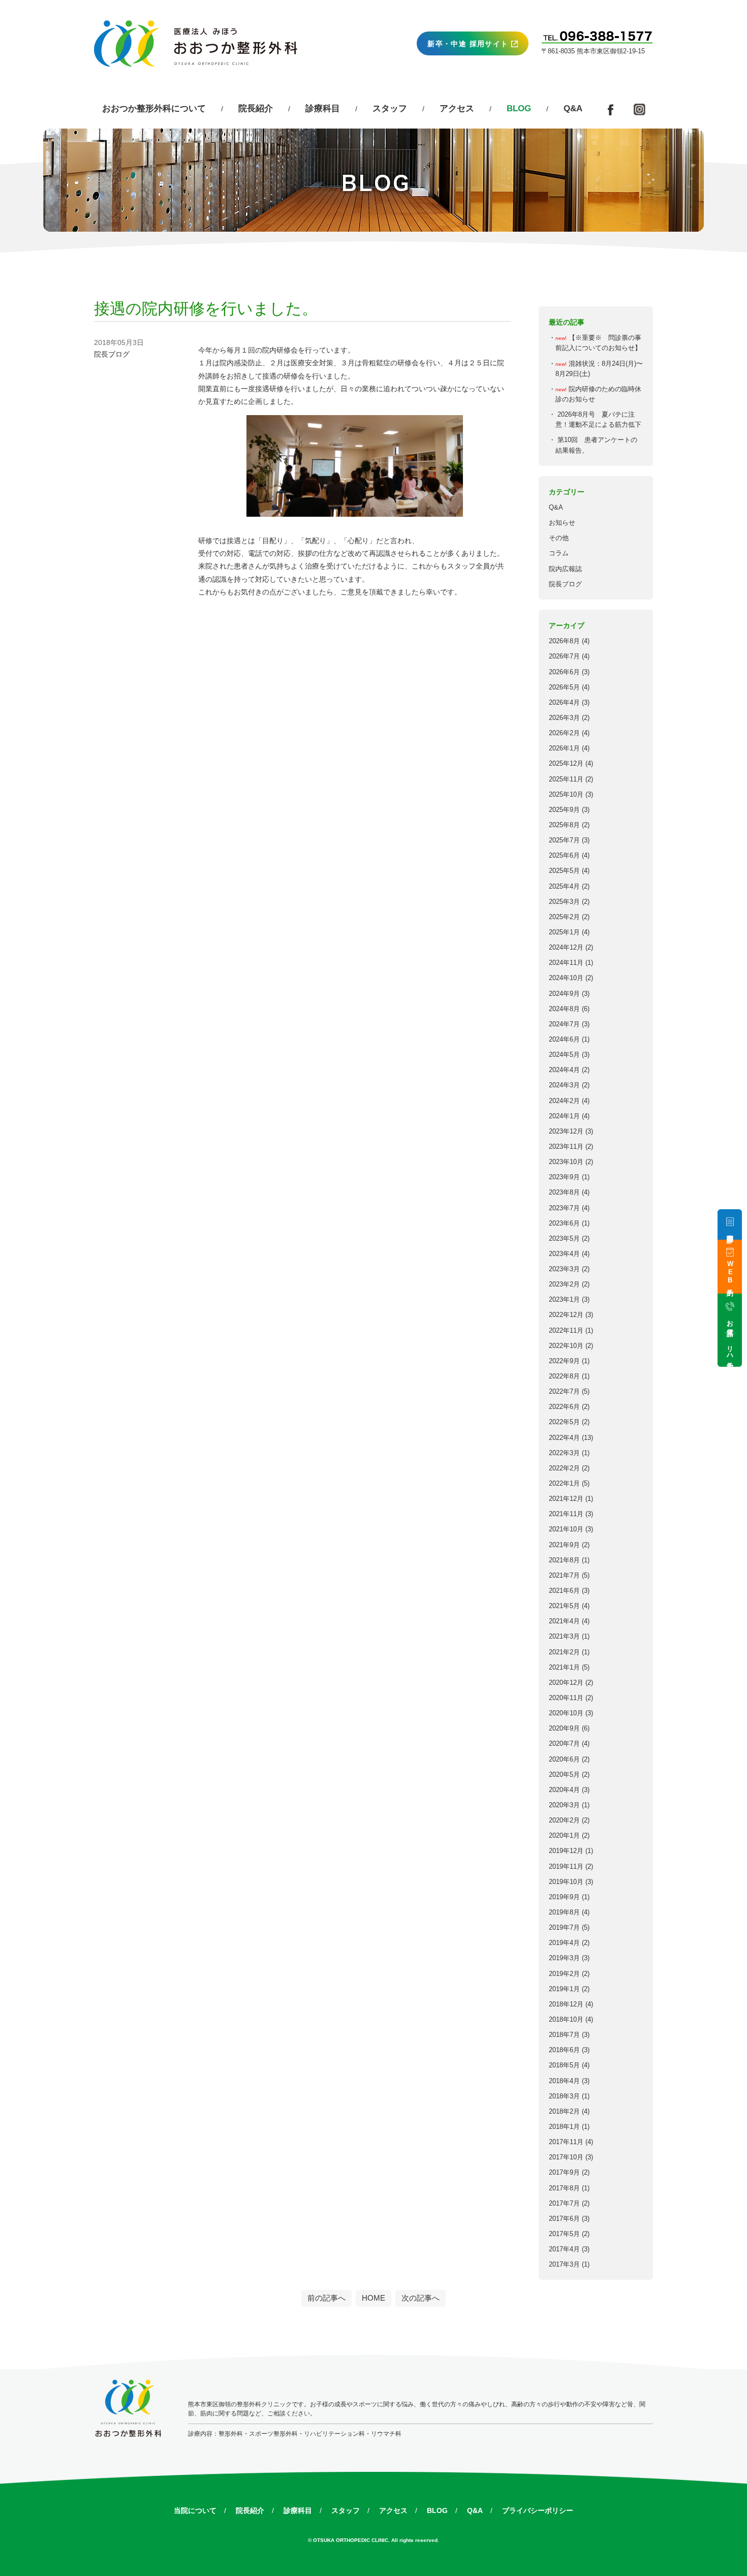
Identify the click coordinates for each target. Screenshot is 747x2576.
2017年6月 (564, 2219)
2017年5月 (564, 2234)
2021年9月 (564, 1545)
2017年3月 (564, 2265)
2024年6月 (564, 1040)
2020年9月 (564, 1729)
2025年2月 (564, 917)
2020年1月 (564, 1836)
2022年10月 (566, 1346)
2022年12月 (566, 1315)
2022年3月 (564, 1453)
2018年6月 (564, 2050)
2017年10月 (566, 2157)
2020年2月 (564, 1820)
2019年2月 (564, 1974)
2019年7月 (564, 1928)
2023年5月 (564, 1239)
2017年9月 (564, 2173)
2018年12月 (566, 2004)
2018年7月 (564, 2035)
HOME (373, 2298)
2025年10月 (566, 795)
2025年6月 (564, 856)
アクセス (457, 108)
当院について (195, 2510)
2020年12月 (566, 1683)
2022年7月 (564, 1392)
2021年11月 (566, 1514)
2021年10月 (566, 1529)
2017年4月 (564, 2249)
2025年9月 (564, 810)
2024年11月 (566, 963)
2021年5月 (564, 1606)
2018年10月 (566, 2020)
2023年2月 (564, 1284)
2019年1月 (564, 1989)
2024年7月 (564, 1024)
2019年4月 (564, 1943)
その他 (559, 538)
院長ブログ (565, 584)
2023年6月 (564, 1223)
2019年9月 (564, 1897)
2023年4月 (564, 1254)
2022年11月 (566, 1331)
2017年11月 (566, 2142)
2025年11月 (566, 779)
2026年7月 (564, 656)
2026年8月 (564, 641)
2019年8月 (564, 1912)
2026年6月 (564, 672)
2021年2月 (564, 1652)
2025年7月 (564, 840)
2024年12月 (566, 948)
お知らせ (562, 523)
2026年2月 (564, 733)
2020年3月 (564, 1805)
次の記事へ (421, 2298)
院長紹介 (256, 108)
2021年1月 (564, 1668)
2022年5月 (564, 1422)
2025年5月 (564, 871)
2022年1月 (564, 1484)
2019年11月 (566, 1867)
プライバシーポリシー (538, 2510)
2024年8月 (564, 1009)
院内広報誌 (565, 569)
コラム (559, 553)
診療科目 (323, 108)
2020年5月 (564, 1775)
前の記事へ (326, 2298)
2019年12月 (566, 1851)
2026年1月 (564, 748)
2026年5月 (564, 687)
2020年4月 (564, 1790)
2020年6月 (564, 1760)
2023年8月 (564, 1192)
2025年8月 (564, 825)
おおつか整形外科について (154, 108)
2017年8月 (564, 2188)
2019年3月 (564, 1958)
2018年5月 (564, 2065)
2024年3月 (564, 1085)
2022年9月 (564, 1361)
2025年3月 (564, 902)
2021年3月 (564, 1637)
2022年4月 (564, 1438)
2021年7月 (564, 1576)
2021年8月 (564, 1560)
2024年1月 (564, 1116)
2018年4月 (564, 2081)
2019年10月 (566, 1882)
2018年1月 (564, 2127)
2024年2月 (564, 1101)
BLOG (437, 2510)
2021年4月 (564, 1621)
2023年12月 (566, 1132)
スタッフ (390, 108)
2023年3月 (564, 1269)
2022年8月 (564, 1376)
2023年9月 (564, 1177)
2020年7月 (564, 1744)
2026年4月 (564, 703)
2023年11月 (566, 1147)
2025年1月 (564, 932)
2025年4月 (564, 887)
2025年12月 (566, 764)
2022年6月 (564, 1407)
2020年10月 (566, 1713)
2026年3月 (564, 718)
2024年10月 (566, 978)
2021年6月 (564, 1591)
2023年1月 (564, 1300)
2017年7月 (564, 2204)
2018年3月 (564, 2096)
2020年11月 (566, 1698)
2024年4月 (564, 1070)
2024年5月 (564, 1055)
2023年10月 (566, 1162)
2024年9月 (564, 994)
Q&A (573, 108)
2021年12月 (566, 1499)
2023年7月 (564, 1208)
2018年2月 (564, 2112)
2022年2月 (564, 1468)
